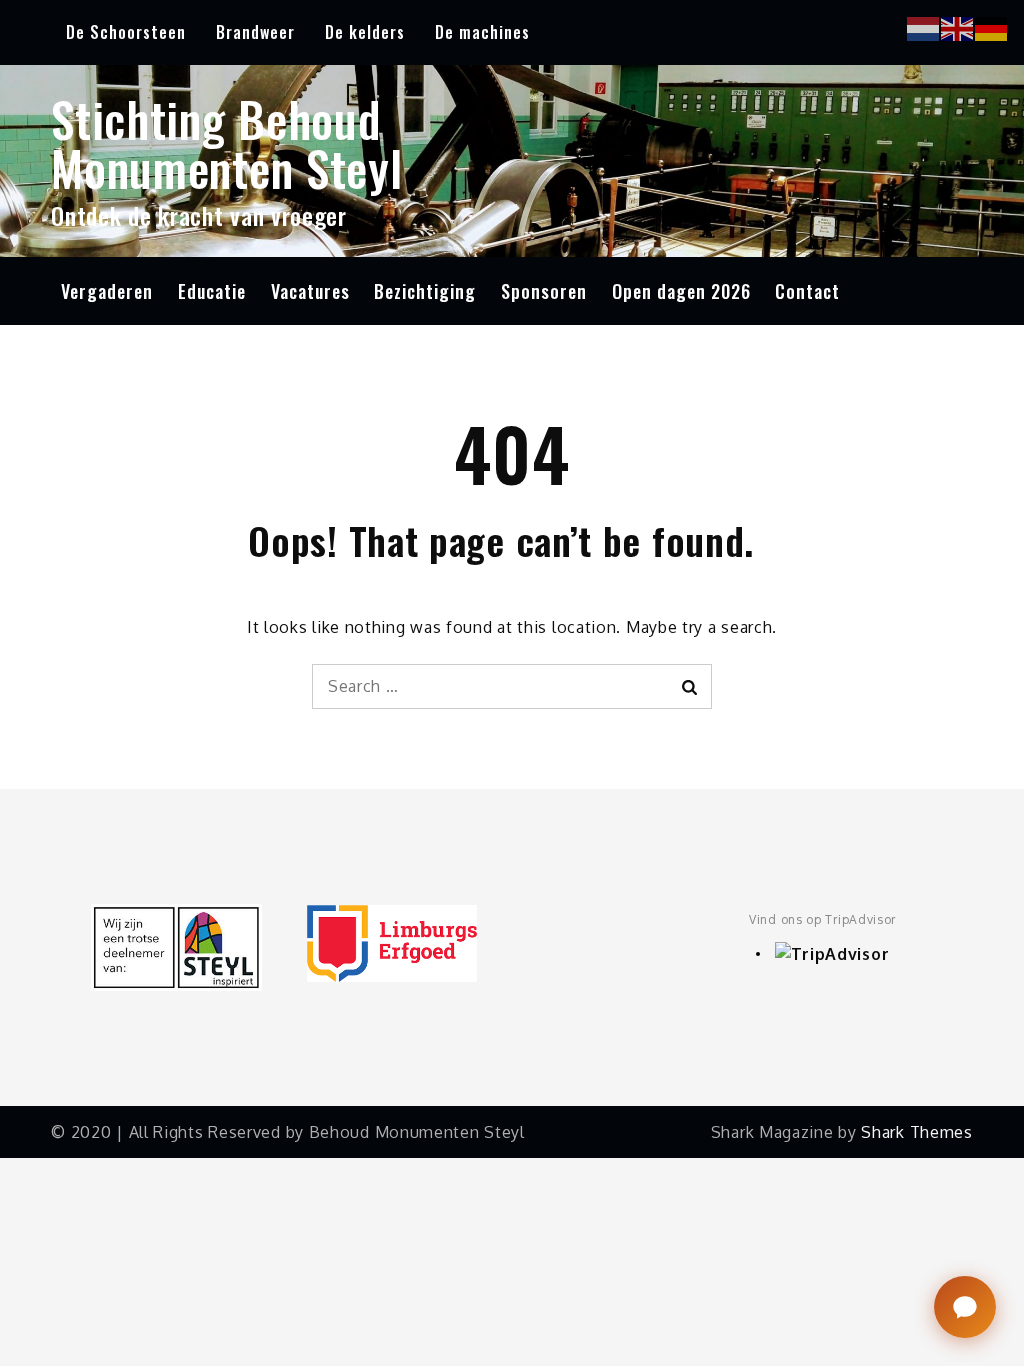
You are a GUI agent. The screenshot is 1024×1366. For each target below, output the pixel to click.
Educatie (212, 291)
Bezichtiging (425, 291)
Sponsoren (544, 291)
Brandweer (255, 32)
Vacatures (310, 291)
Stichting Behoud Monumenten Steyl (226, 143)
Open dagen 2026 (681, 291)
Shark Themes (916, 1132)
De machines (482, 32)
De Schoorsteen (126, 32)
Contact (807, 291)
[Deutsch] (992, 27)
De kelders (365, 32)
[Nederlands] (924, 27)
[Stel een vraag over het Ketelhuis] (965, 1307)
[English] (958, 27)
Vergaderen (107, 291)
